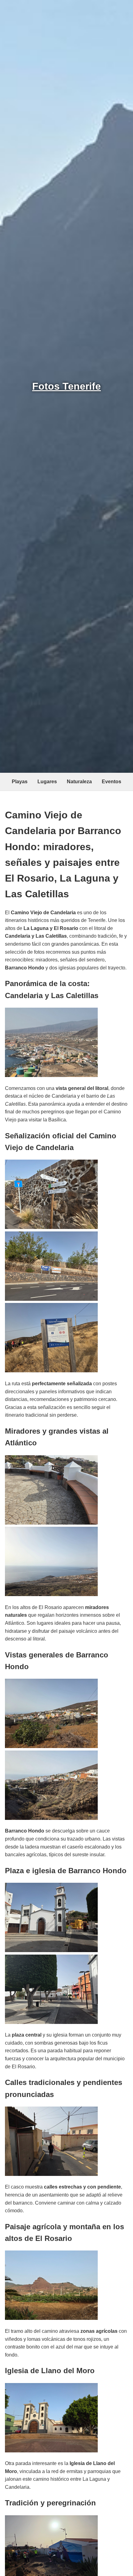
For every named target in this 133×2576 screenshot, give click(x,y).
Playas (20, 782)
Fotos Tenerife (66, 386)
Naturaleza (79, 782)
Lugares (47, 782)
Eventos (112, 782)
